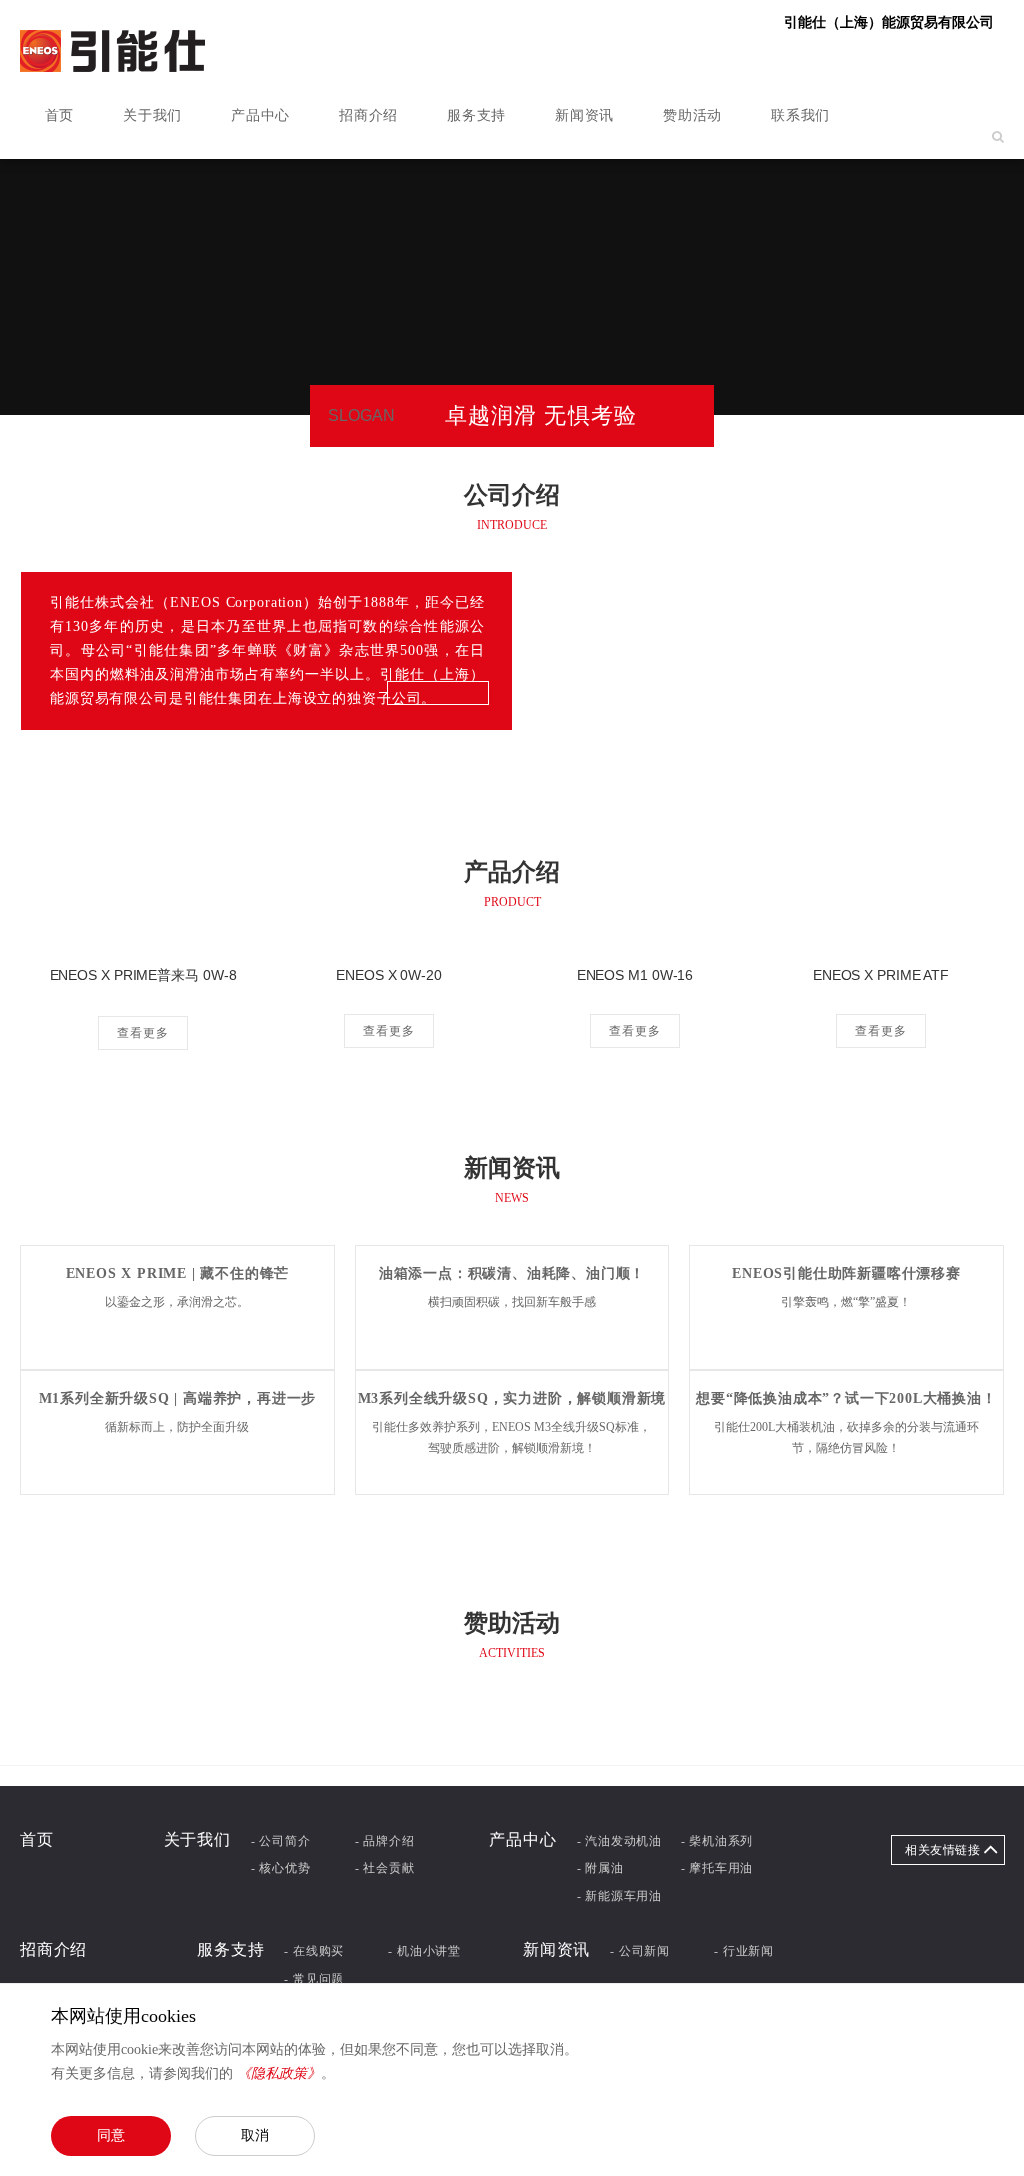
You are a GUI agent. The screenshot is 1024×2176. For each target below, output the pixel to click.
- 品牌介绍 (385, 1841)
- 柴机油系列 (717, 1841)
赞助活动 (692, 115)
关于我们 (152, 115)
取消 (255, 2135)
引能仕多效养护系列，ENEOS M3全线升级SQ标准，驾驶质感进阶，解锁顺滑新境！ (511, 1437)
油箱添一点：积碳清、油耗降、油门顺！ (512, 1273)
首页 (59, 115)
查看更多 (142, 1033)
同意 (111, 2135)
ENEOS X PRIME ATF (881, 975)
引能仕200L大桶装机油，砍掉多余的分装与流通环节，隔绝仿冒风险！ (846, 1437)
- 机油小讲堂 (424, 1951)
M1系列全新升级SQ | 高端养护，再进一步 (178, 1398)
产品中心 (260, 115)
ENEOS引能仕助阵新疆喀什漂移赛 (846, 1273)
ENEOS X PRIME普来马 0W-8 (143, 975)
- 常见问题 (314, 1979)
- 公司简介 (281, 1841)
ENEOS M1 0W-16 (635, 975)
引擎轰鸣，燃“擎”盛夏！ (846, 1302)
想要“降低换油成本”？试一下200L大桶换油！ (846, 1398)
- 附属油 (600, 1868)
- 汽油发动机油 (619, 1841)
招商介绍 (368, 115)
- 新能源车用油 (619, 1896)
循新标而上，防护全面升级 (177, 1427)
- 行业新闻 (744, 1951)
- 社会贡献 (385, 1868)
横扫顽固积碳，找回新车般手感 (512, 1302)
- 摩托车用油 (717, 1868)
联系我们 (800, 115)
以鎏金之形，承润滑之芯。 (177, 1302)
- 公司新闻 (640, 1951)
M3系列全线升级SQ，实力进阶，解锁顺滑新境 (512, 1398)
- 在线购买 (314, 1951)
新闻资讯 (584, 115)
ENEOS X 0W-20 (389, 975)
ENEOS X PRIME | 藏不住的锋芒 (178, 1273)
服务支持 (476, 115)
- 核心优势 (281, 1868)
